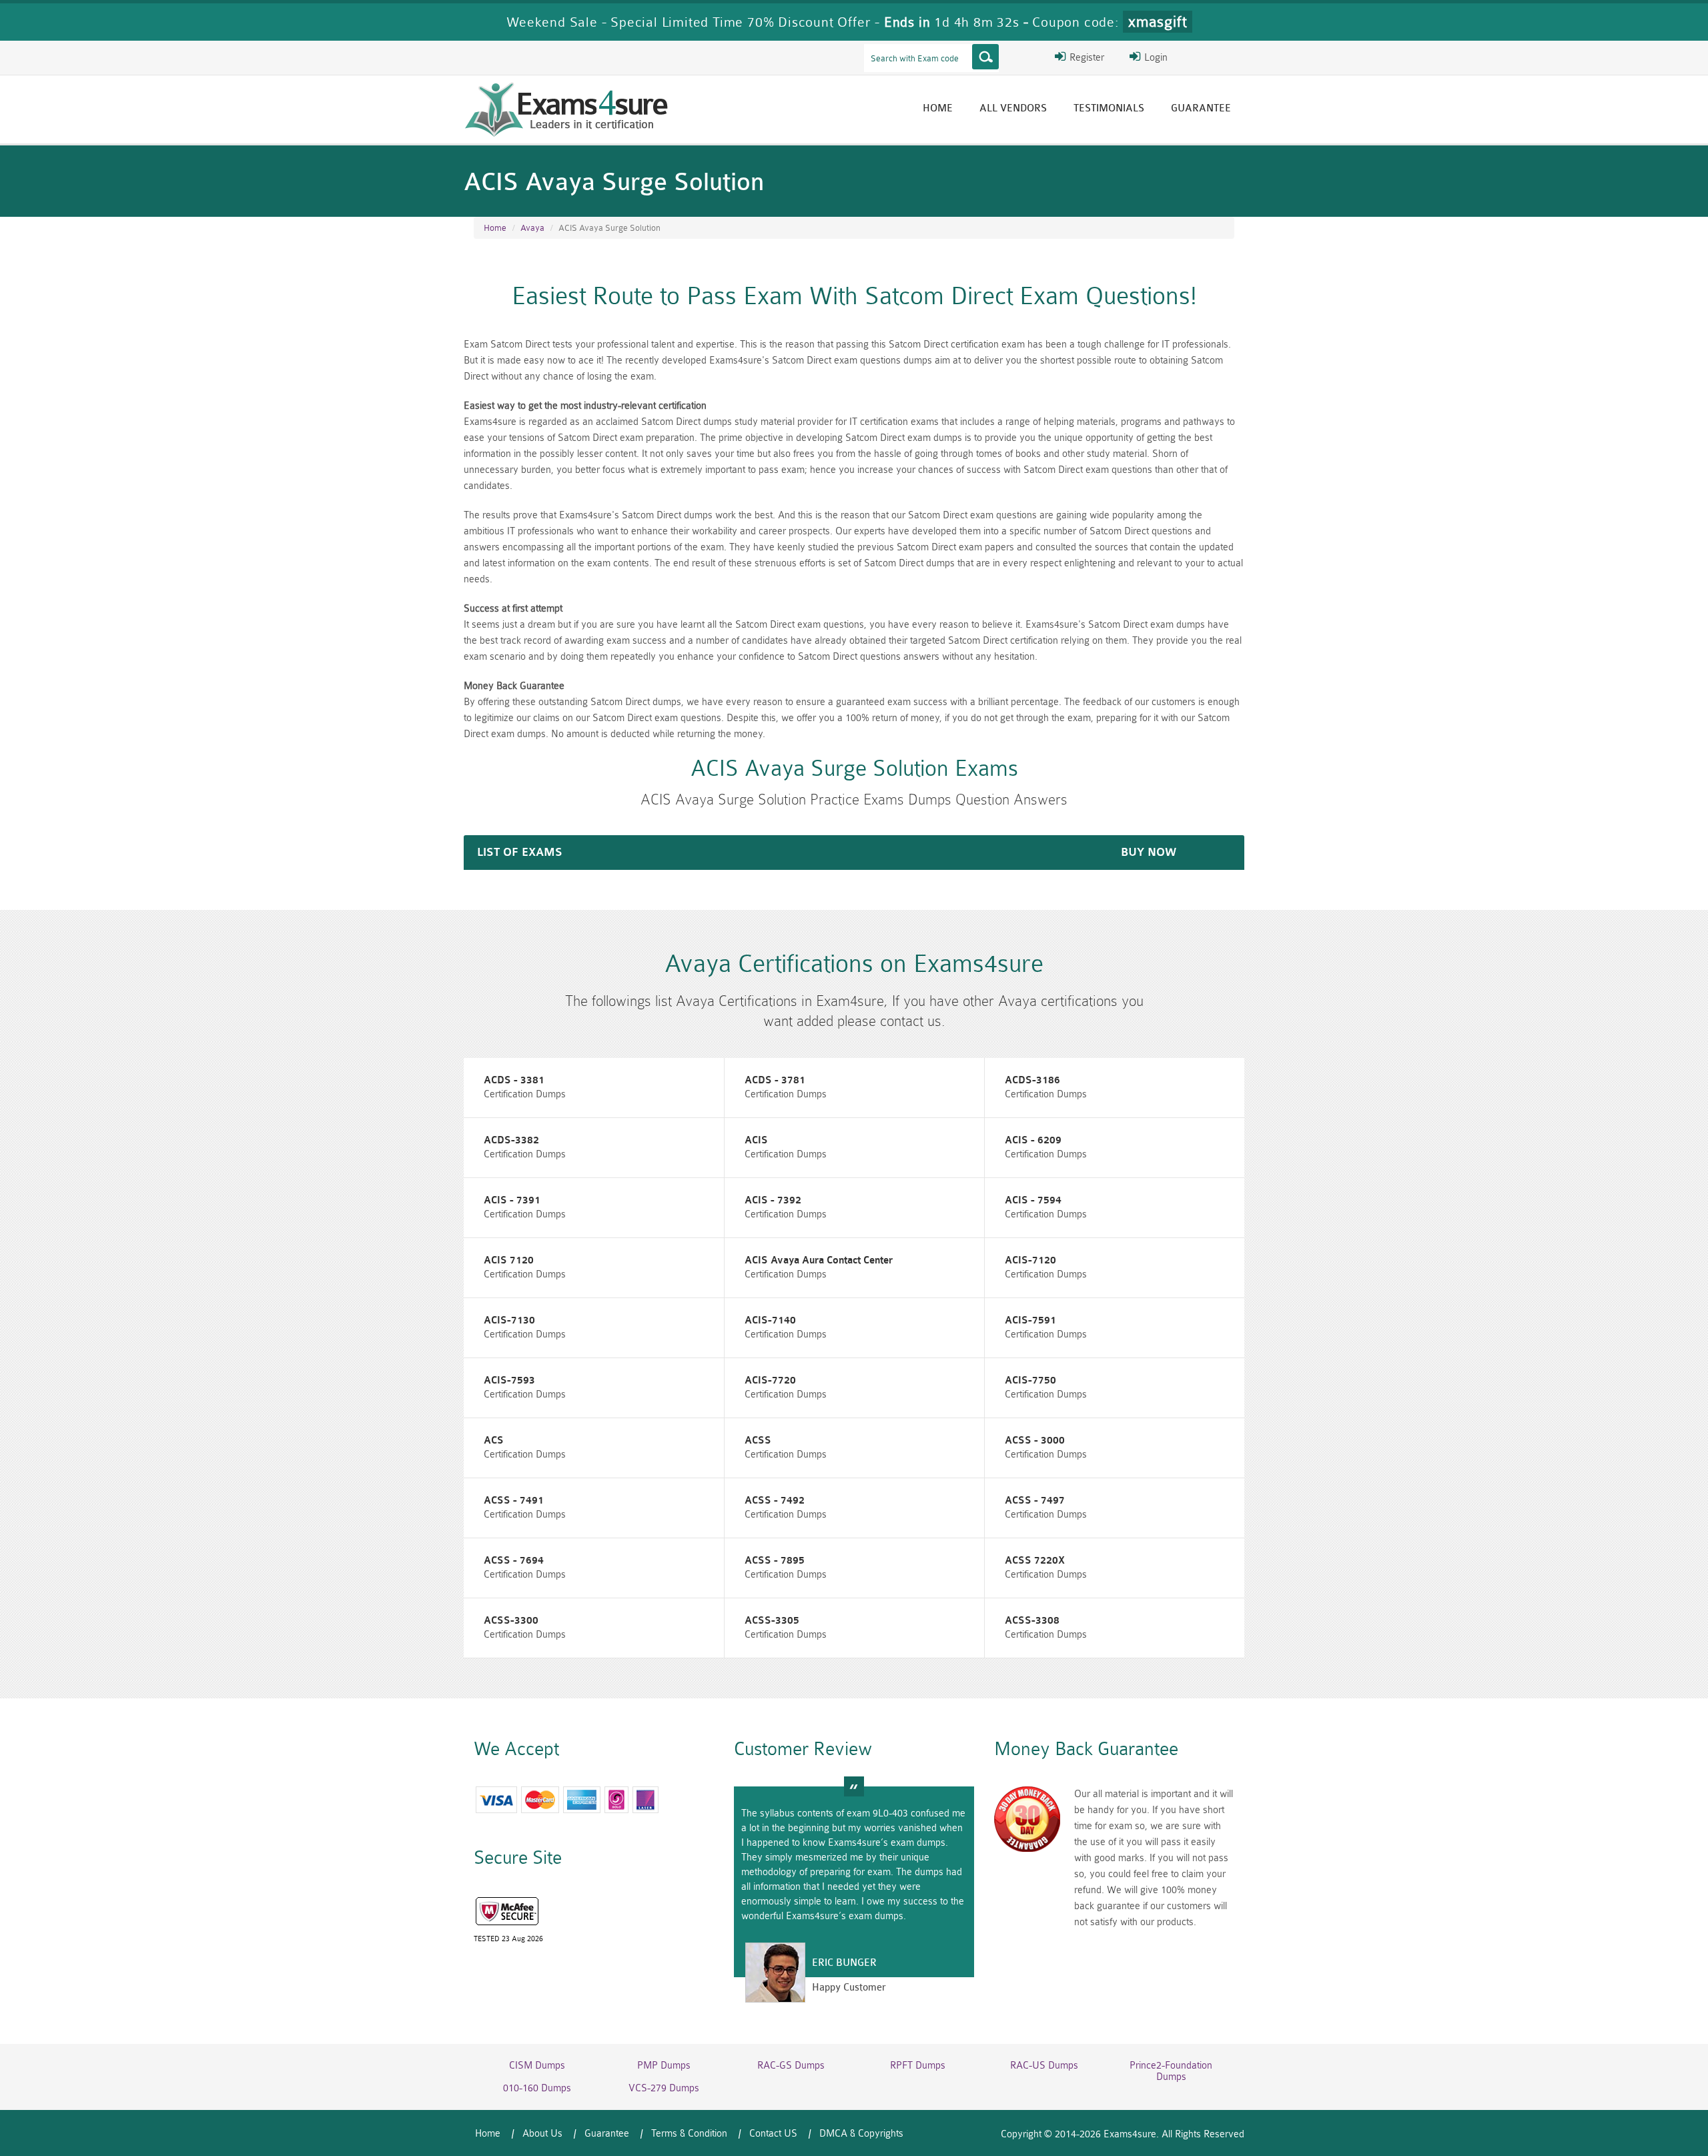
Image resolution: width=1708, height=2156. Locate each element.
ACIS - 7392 (773, 1200)
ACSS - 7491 (514, 1501)
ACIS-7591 (1030, 1320)
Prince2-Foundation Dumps (1171, 2071)
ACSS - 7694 (514, 1561)
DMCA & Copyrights (861, 2134)
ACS (494, 1441)
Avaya (532, 228)
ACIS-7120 (1030, 1260)
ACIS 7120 (509, 1260)
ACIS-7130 (509, 1320)
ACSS (758, 1441)
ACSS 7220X (1035, 1561)
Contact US (773, 2134)
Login (1155, 58)
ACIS (756, 1140)
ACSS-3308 (1032, 1621)
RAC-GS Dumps (791, 2066)
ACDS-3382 (511, 1140)
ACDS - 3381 (514, 1080)
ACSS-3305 (772, 1621)
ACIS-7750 (1030, 1381)
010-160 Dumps (537, 2088)
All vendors (1013, 108)
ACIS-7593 (509, 1381)
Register (1086, 58)
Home (938, 108)
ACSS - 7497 (1035, 1501)
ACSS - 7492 (775, 1501)
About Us (542, 2134)
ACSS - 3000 (1035, 1441)
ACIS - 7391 (512, 1200)
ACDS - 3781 (775, 1080)
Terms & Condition (689, 2134)
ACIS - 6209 (1033, 1140)
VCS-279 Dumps (664, 2088)
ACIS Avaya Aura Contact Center (819, 1260)
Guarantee (1201, 108)
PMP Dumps (664, 2066)
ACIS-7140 (770, 1320)
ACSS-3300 (511, 1621)
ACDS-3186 (1032, 1080)
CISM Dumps (537, 2066)
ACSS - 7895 (775, 1561)
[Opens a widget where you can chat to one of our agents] (1658, 2133)
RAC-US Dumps (1044, 2066)
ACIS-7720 (770, 1381)
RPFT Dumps (918, 2066)
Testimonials (1109, 108)
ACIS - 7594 (1033, 1200)
